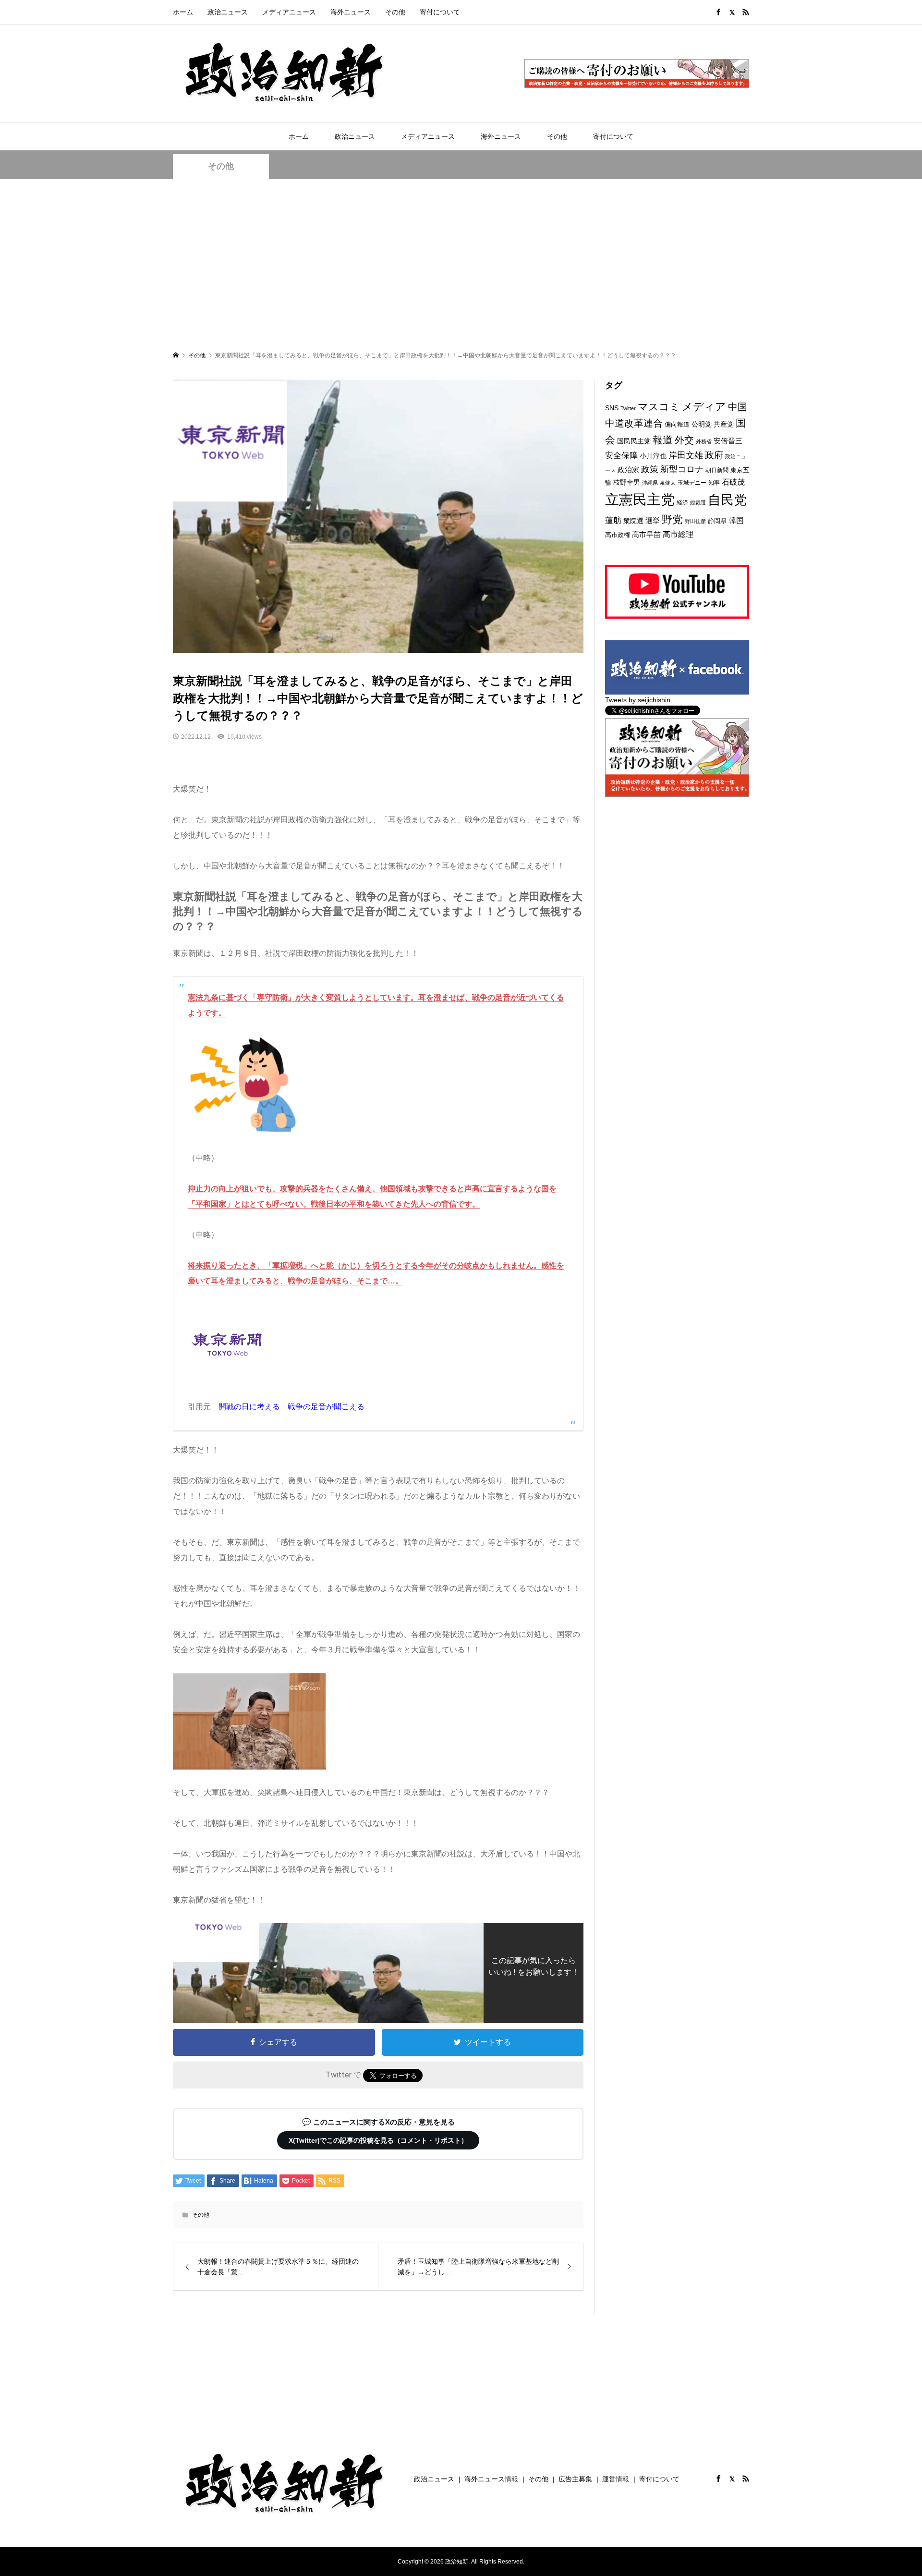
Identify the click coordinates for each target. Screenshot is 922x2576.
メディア (704, 407)
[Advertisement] (461, 264)
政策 (650, 469)
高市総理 (678, 534)
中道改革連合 (634, 423)
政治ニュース (228, 12)
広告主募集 (575, 2479)
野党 (672, 519)
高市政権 (618, 535)
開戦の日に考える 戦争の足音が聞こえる (291, 1407)
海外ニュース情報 (491, 2479)
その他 (395, 12)
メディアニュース (289, 12)
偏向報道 (677, 424)
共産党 (724, 424)
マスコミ (659, 407)
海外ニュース (351, 12)
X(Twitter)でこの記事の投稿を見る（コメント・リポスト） (378, 2140)
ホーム (183, 12)
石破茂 (733, 482)
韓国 (736, 520)
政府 (714, 455)
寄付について (440, 12)
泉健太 (668, 483)
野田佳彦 (695, 521)
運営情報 (616, 2479)
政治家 (628, 470)
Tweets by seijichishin (638, 700)
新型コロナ (682, 469)
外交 (684, 440)
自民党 (727, 500)
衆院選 (633, 521)
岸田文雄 (686, 455)
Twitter (628, 408)
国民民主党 (634, 441)
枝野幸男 (627, 482)
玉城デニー (692, 483)
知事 (714, 483)
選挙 (653, 520)
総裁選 (698, 502)
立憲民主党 (640, 499)
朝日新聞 (717, 470)
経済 (682, 502)
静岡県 (717, 521)
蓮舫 (613, 520)
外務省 (704, 441)
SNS (612, 408)
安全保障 (621, 456)
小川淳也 (653, 456)
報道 (663, 440)
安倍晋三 (728, 441)
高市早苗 (646, 534)
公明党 (702, 424)
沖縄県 (650, 483)
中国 (738, 407)
